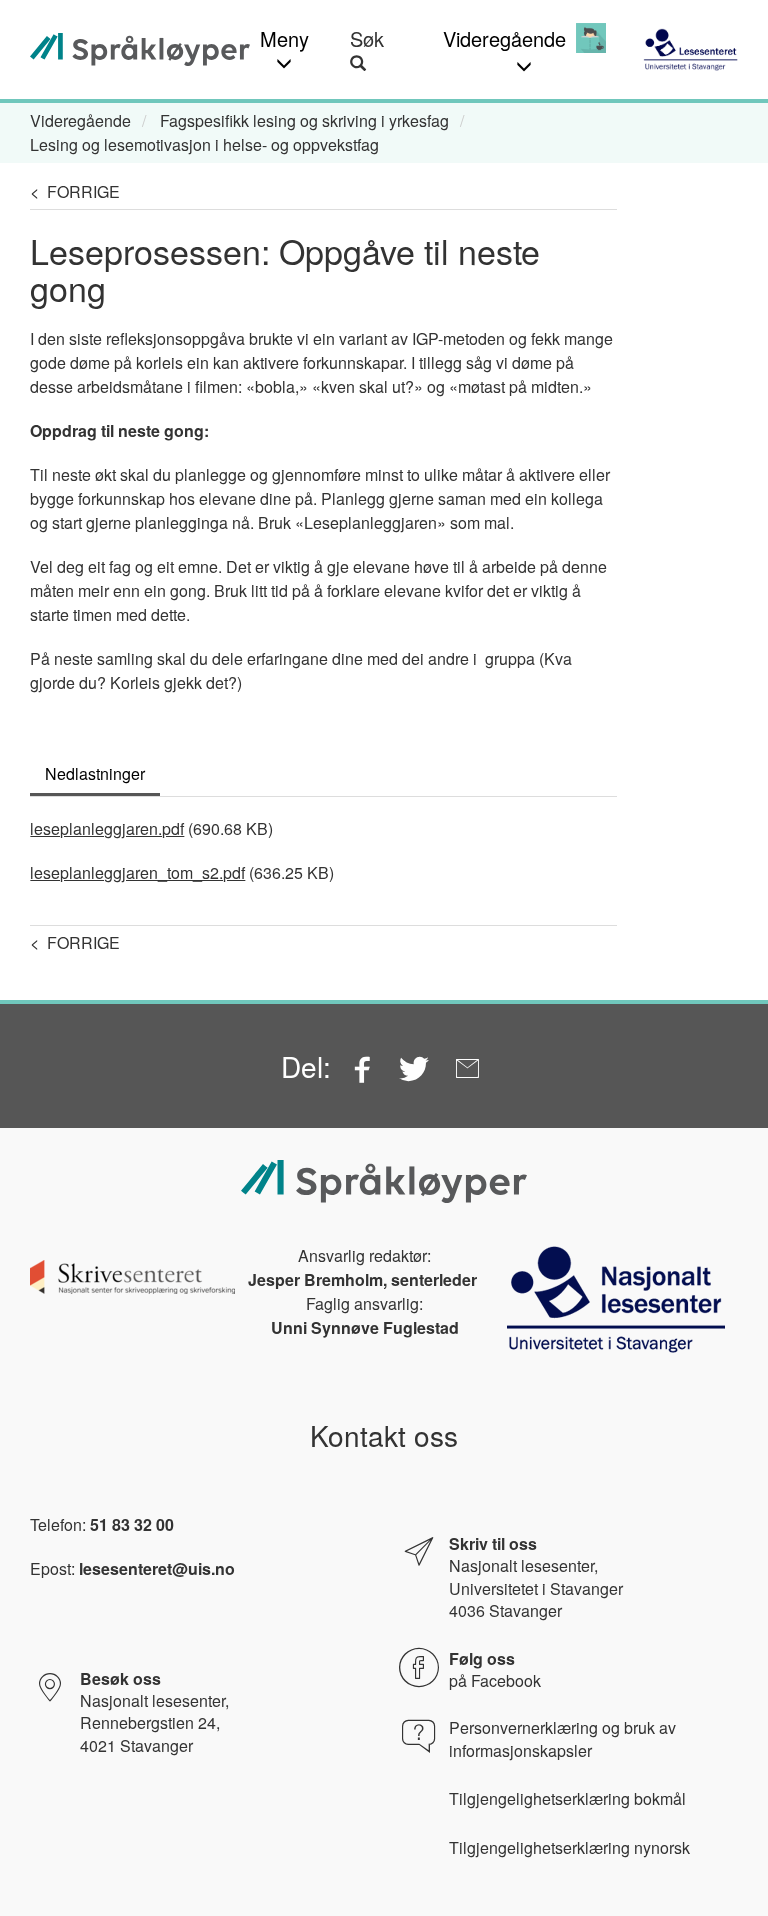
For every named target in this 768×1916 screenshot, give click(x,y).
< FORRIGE (75, 191)
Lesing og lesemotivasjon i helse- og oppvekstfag (204, 144)
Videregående (80, 120)
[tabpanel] (323, 841)
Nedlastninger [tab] (95, 773)
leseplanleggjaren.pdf (107, 828)
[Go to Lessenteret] (690, 49)
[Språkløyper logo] (140, 49)
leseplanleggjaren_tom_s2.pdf (137, 872)
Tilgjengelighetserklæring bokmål (567, 1799)
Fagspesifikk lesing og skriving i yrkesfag (304, 120)
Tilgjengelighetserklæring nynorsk (569, 1848)
